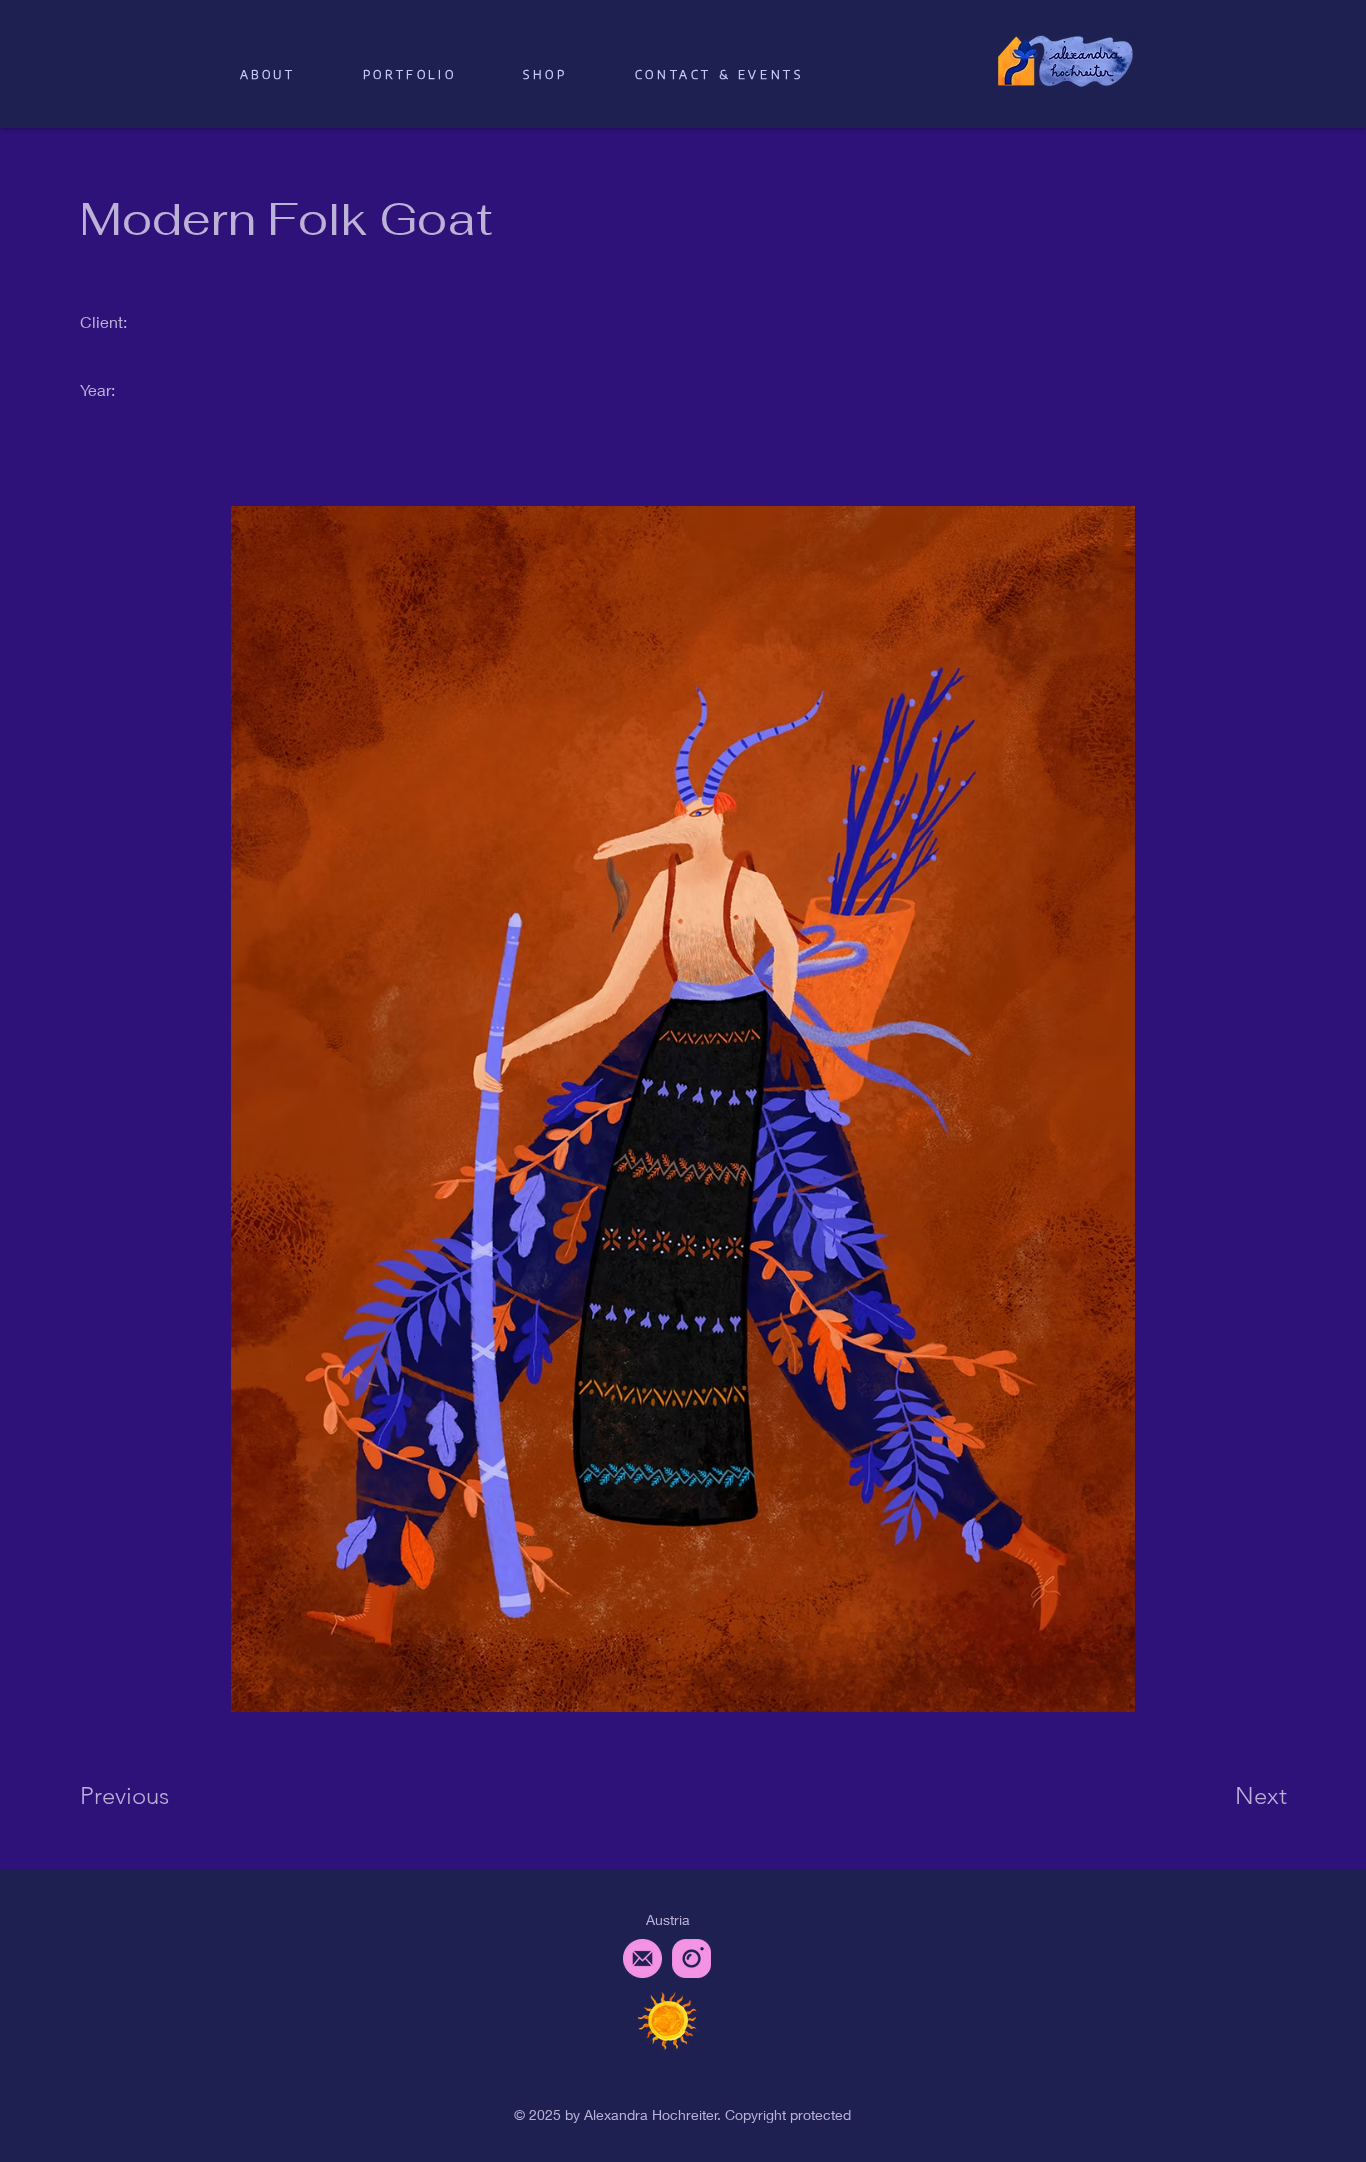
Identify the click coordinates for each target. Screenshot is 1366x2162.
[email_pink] (642, 1958)
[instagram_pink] (691, 1958)
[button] (546, 74)
